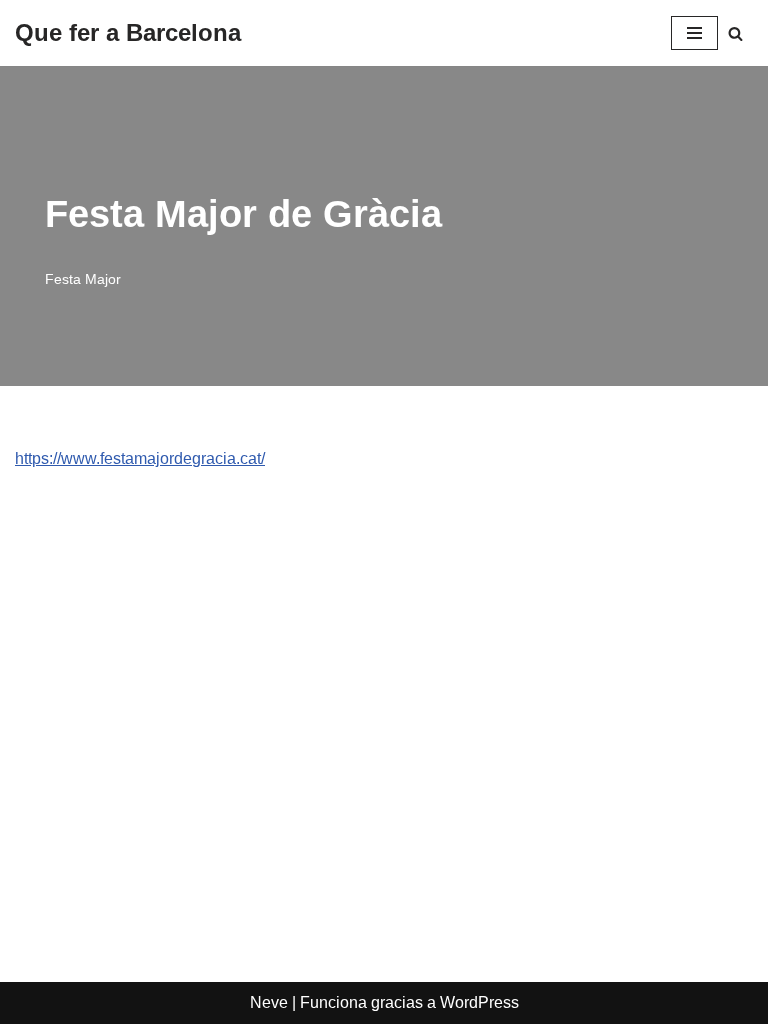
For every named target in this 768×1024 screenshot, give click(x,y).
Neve (269, 1002)
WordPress (479, 1002)
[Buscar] (735, 33)
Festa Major (83, 279)
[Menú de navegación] (694, 33)
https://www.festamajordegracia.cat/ (140, 458)
